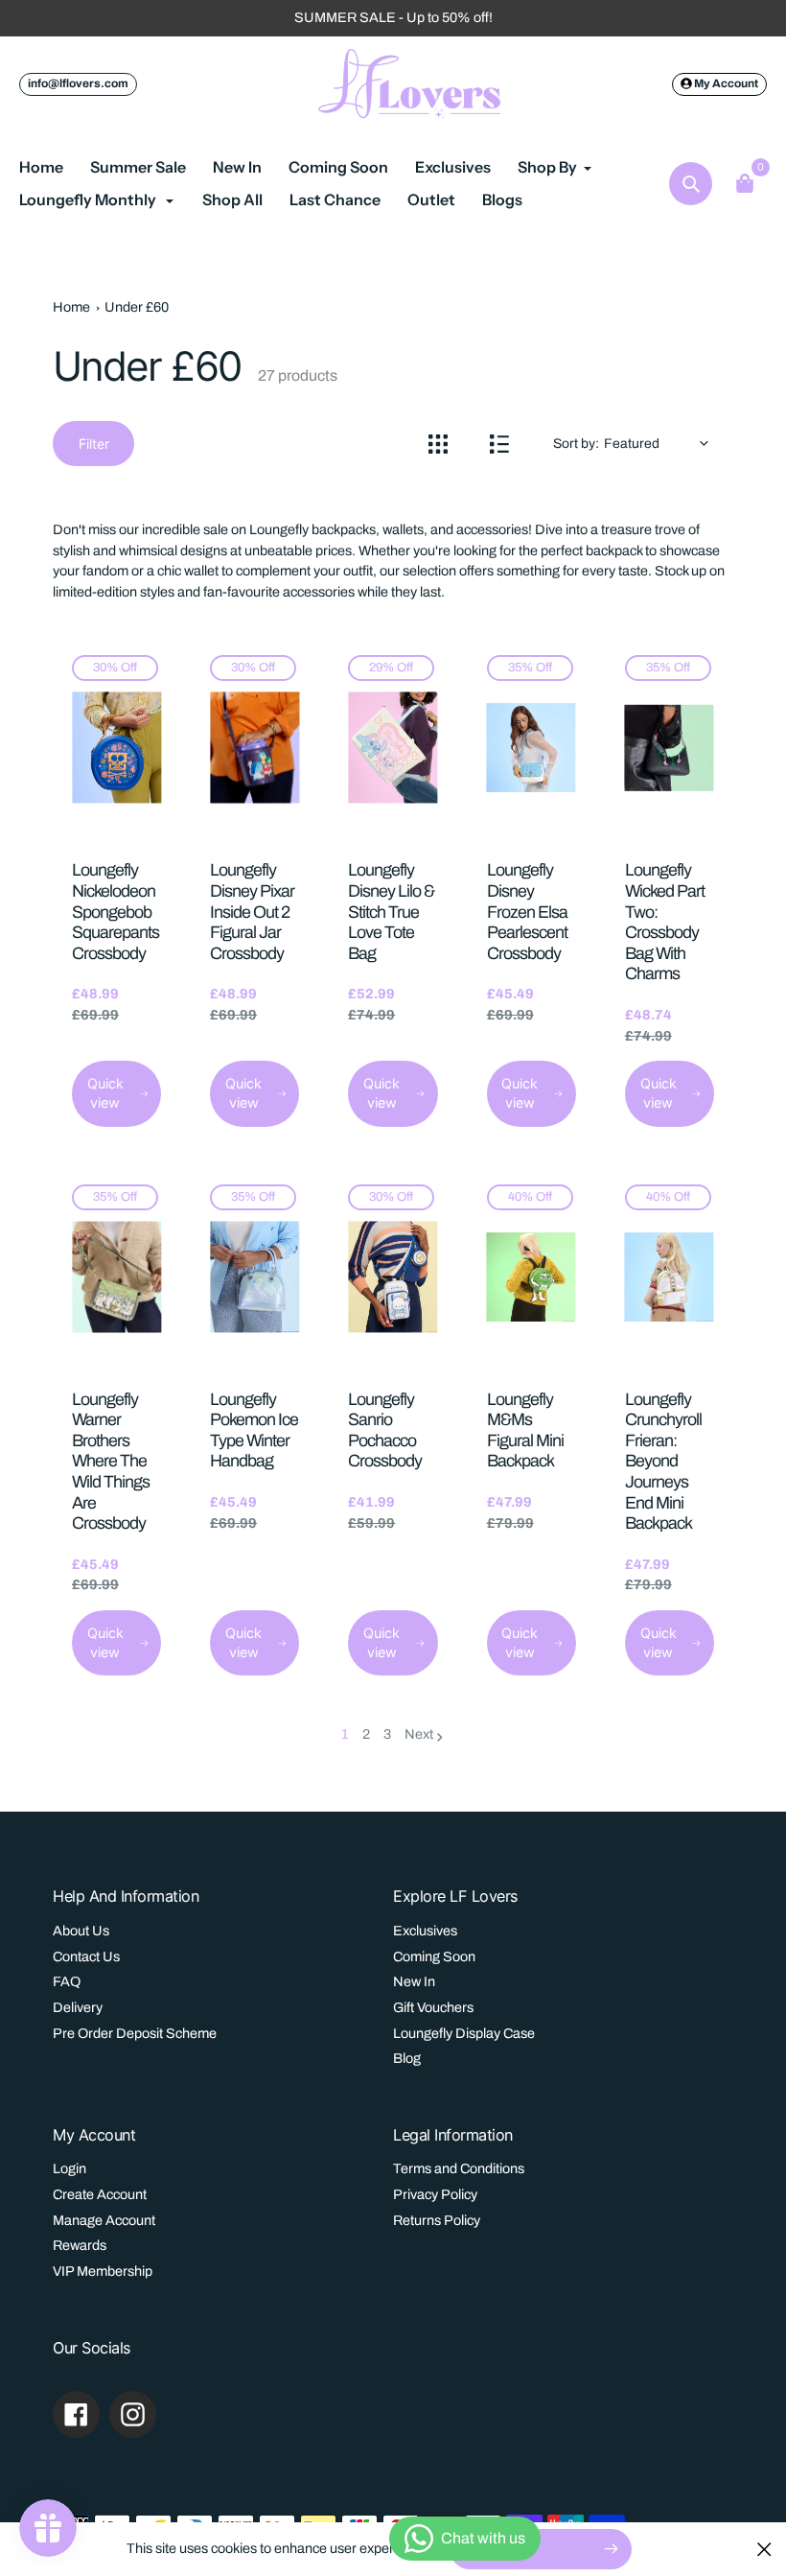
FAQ (67, 1981)
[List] (499, 444)
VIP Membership (103, 2271)
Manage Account (104, 2220)
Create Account (100, 2194)
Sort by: (576, 444)
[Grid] (438, 444)
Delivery (78, 2007)
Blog (407, 2058)
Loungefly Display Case (464, 2033)
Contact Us (86, 1956)
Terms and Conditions (459, 2168)
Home (71, 307)
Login (69, 2168)
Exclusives (425, 1931)
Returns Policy (437, 2220)
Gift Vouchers (433, 2007)
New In (414, 1981)
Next (419, 1734)
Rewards (80, 2245)
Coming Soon (434, 1956)
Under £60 (137, 307)
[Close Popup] (764, 2549)
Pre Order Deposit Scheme (135, 2033)
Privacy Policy (435, 2194)
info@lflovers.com (78, 83)
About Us (81, 1931)
